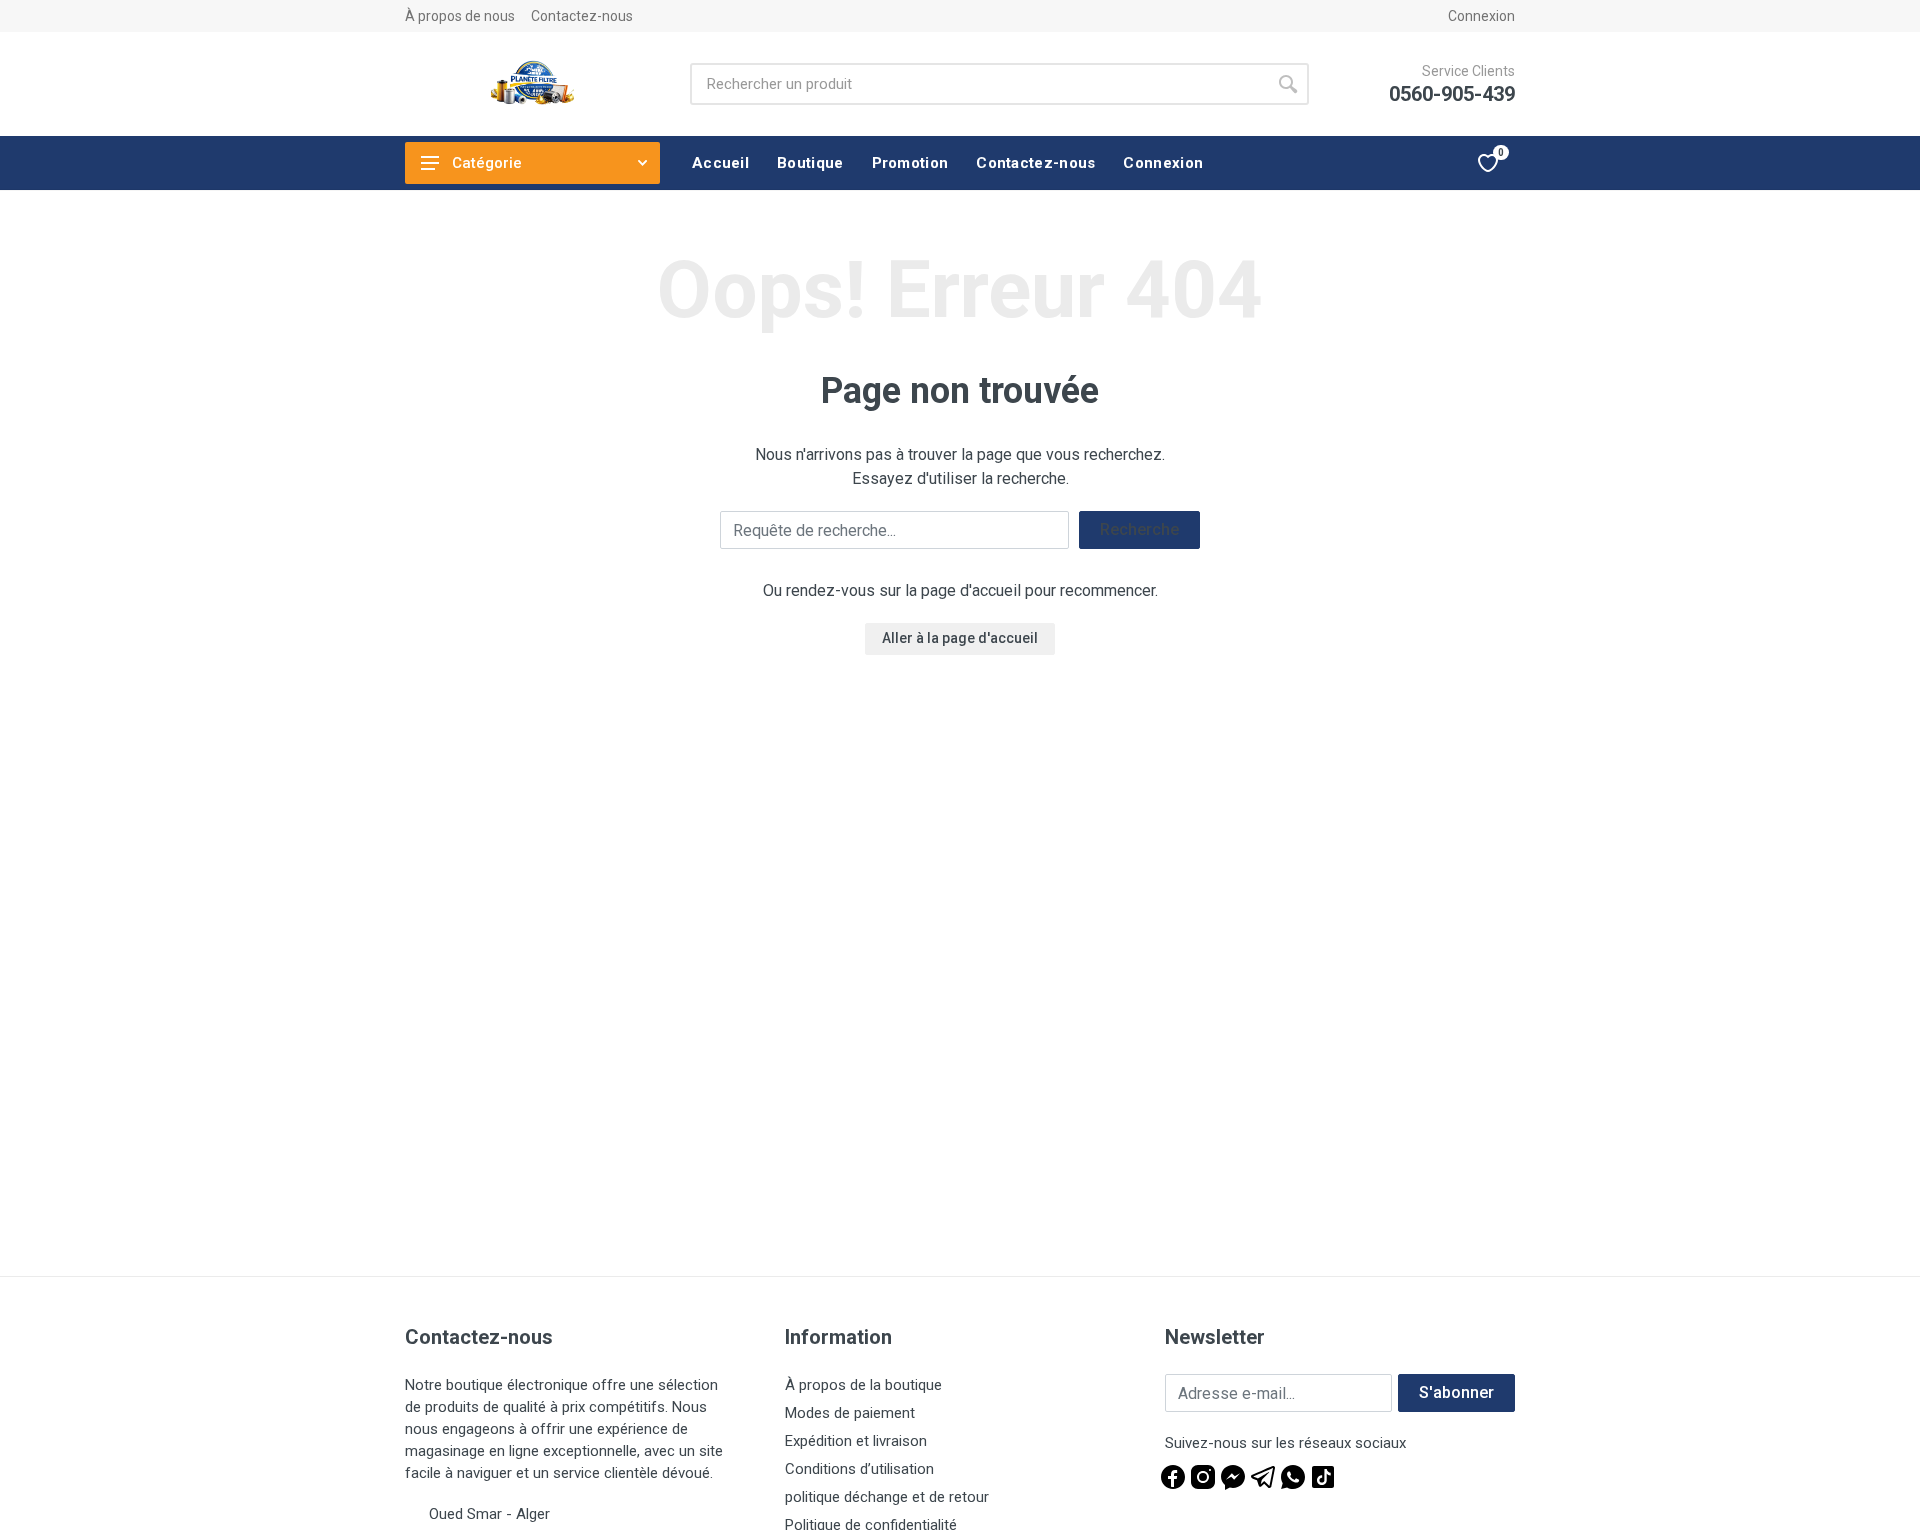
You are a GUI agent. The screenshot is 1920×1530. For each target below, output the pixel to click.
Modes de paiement (850, 1413)
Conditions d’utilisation (859, 1469)
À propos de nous (460, 16)
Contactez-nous (582, 16)
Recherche (1139, 529)
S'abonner (1456, 1392)
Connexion (1481, 16)
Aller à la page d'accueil (960, 638)
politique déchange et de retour (887, 1497)
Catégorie (487, 163)
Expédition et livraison (856, 1441)
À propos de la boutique (863, 1385)
